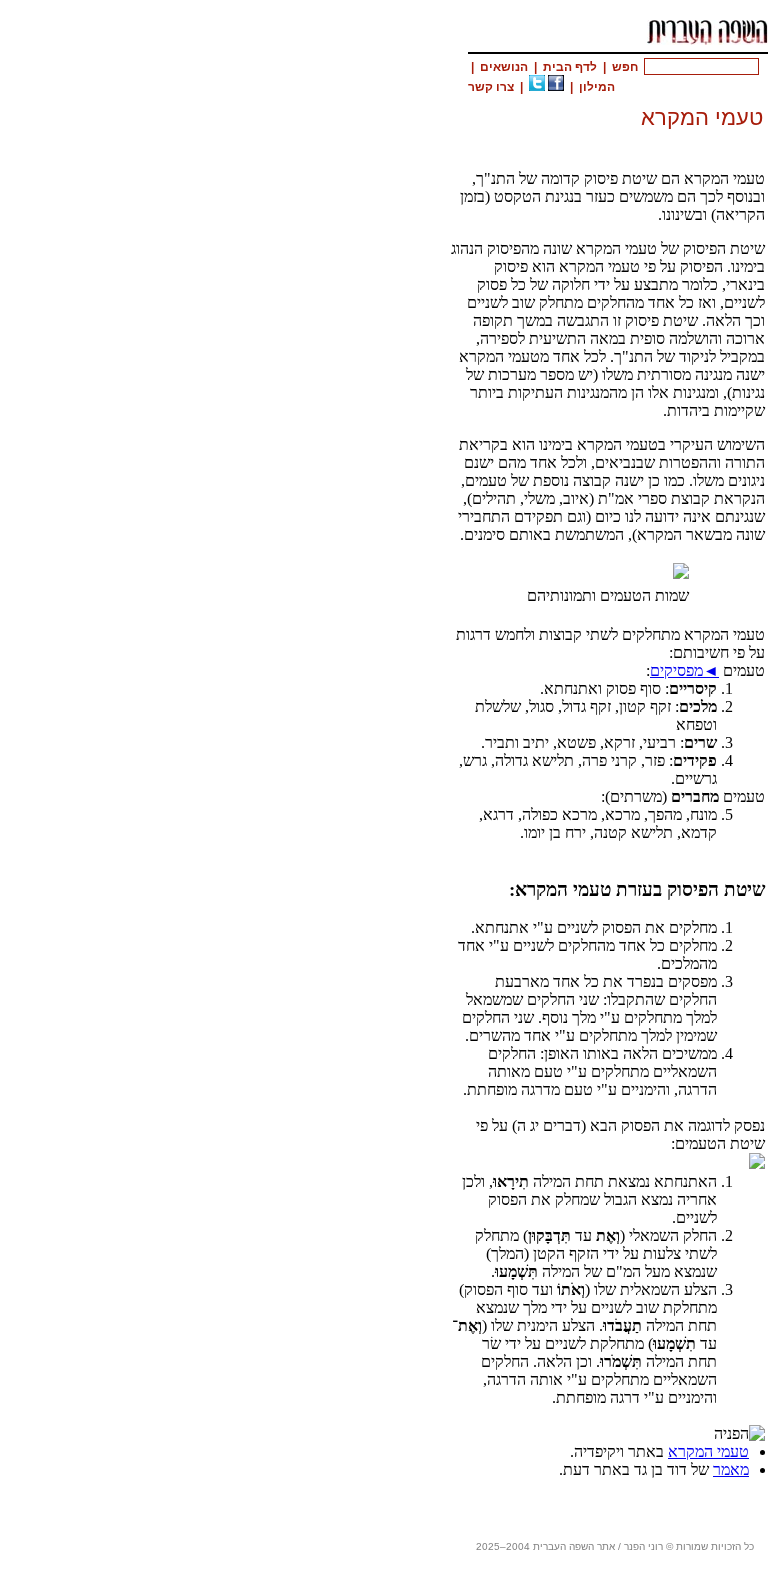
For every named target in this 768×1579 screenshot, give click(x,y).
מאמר (731, 1469)
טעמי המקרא (708, 1451)
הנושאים (504, 67)
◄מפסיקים (684, 670)
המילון (597, 87)
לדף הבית (570, 67)
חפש (625, 67)
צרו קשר (491, 87)
